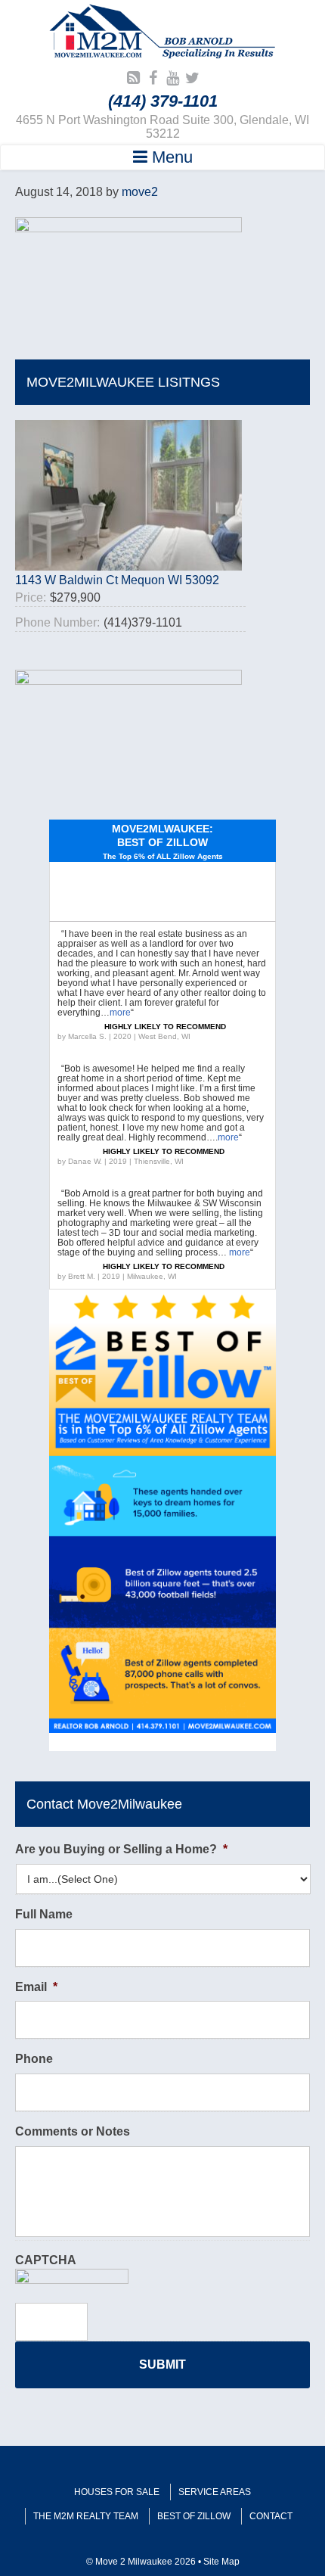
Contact (271, 2516)
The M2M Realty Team (86, 2516)
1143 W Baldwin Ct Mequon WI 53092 (117, 580)
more (120, 1013)
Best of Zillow (194, 2516)
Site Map (221, 2562)
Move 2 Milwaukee (162, 33)
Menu (170, 157)
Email (36, 1987)
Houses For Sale (117, 2492)
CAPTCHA (46, 2260)
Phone (34, 2059)
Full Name (44, 1914)
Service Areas (215, 2492)
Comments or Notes (73, 2131)
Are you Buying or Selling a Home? (121, 1849)
